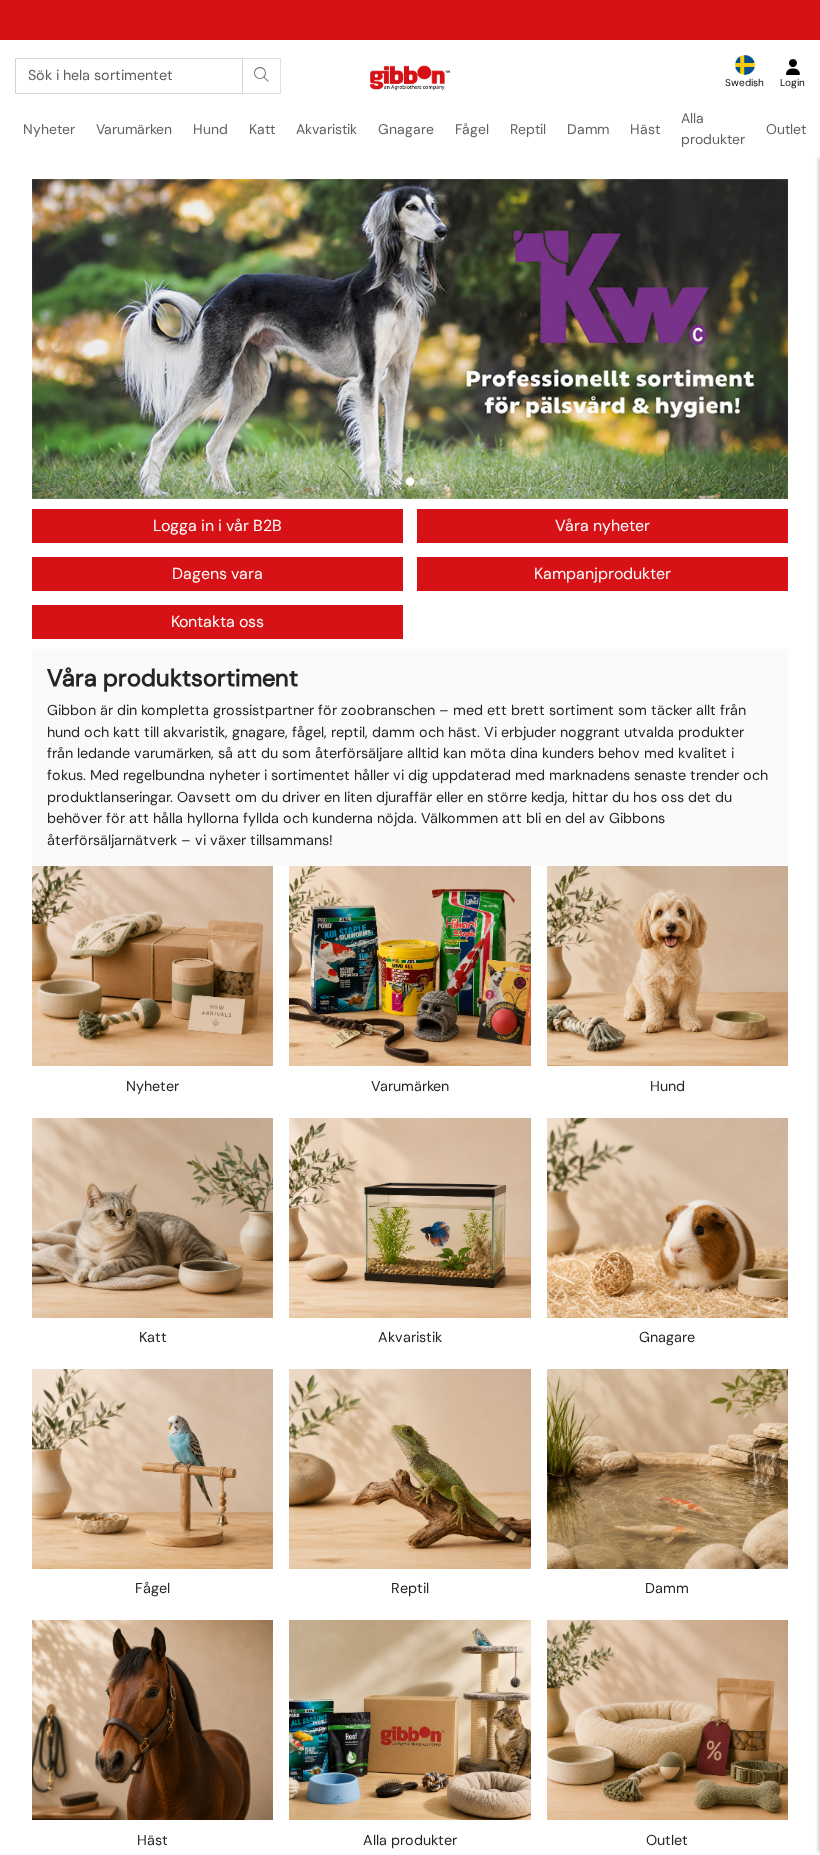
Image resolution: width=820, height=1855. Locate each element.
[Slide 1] (397, 481)
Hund (210, 129)
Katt (262, 129)
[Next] (754, 339)
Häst (645, 129)
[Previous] (66, 339)
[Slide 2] (410, 481)
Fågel (472, 129)
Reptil (528, 129)
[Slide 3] (423, 481)
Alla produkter (713, 128)
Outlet (786, 129)
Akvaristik (326, 129)
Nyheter (49, 129)
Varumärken (134, 129)
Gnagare (406, 129)
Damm (588, 129)
